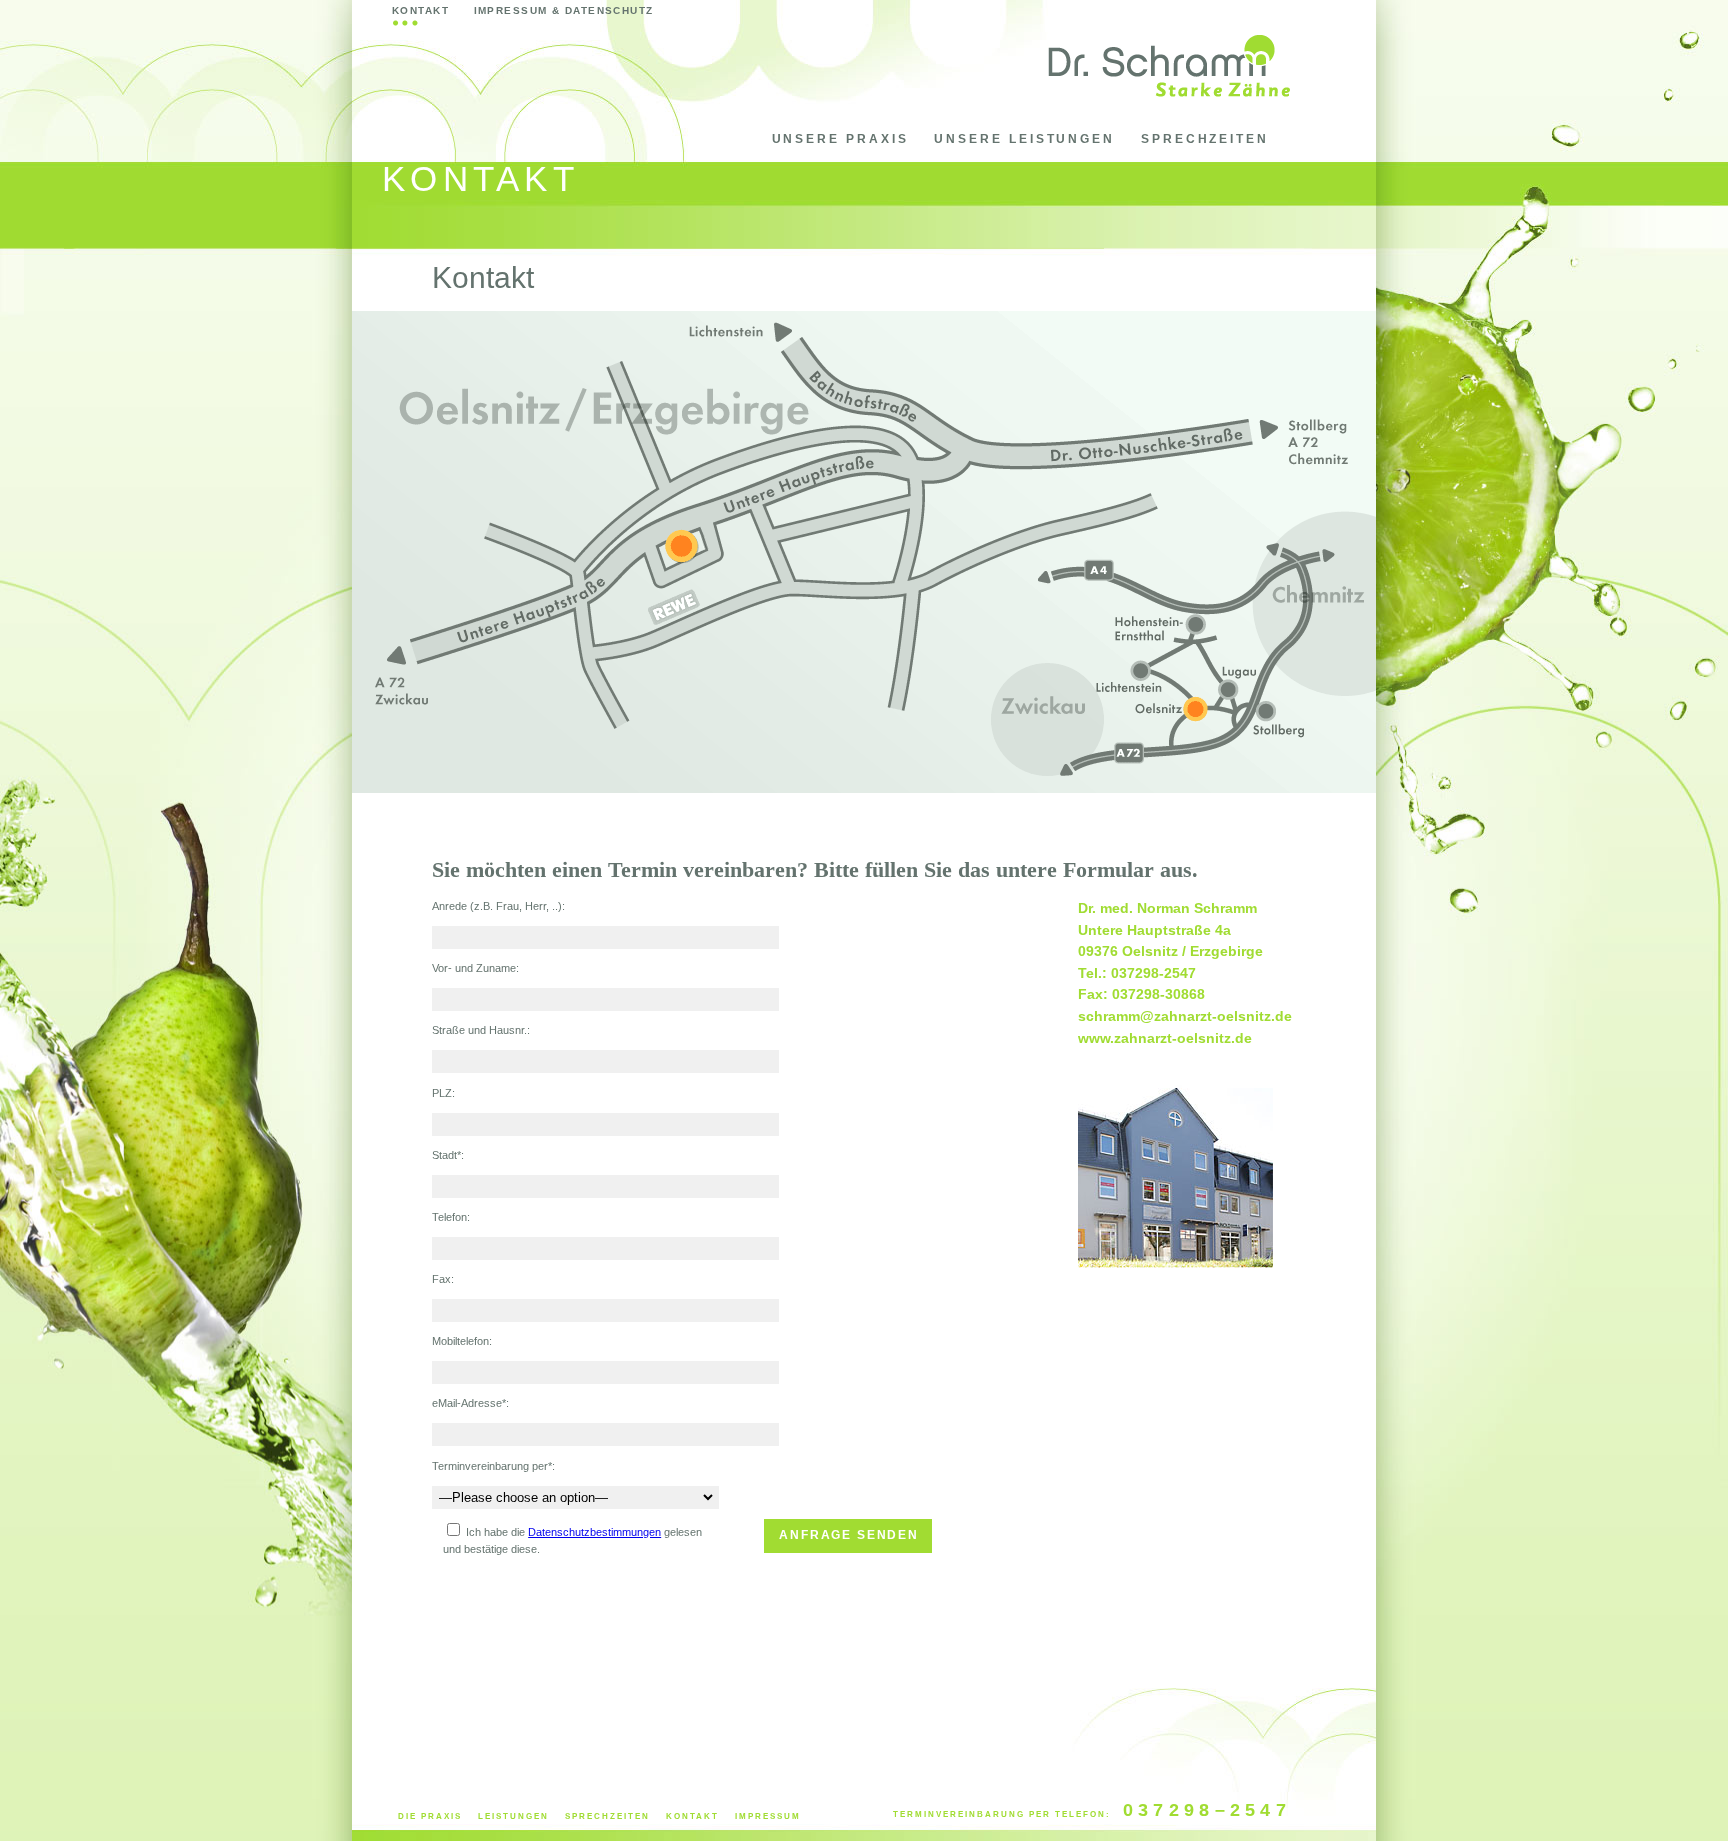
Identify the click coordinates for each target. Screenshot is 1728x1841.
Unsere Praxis (840, 138)
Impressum (768, 1816)
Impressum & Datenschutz (564, 10)
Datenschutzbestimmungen (594, 1532)
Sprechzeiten (1205, 138)
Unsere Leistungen (1024, 138)
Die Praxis (430, 1816)
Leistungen (513, 1816)
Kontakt (420, 10)
